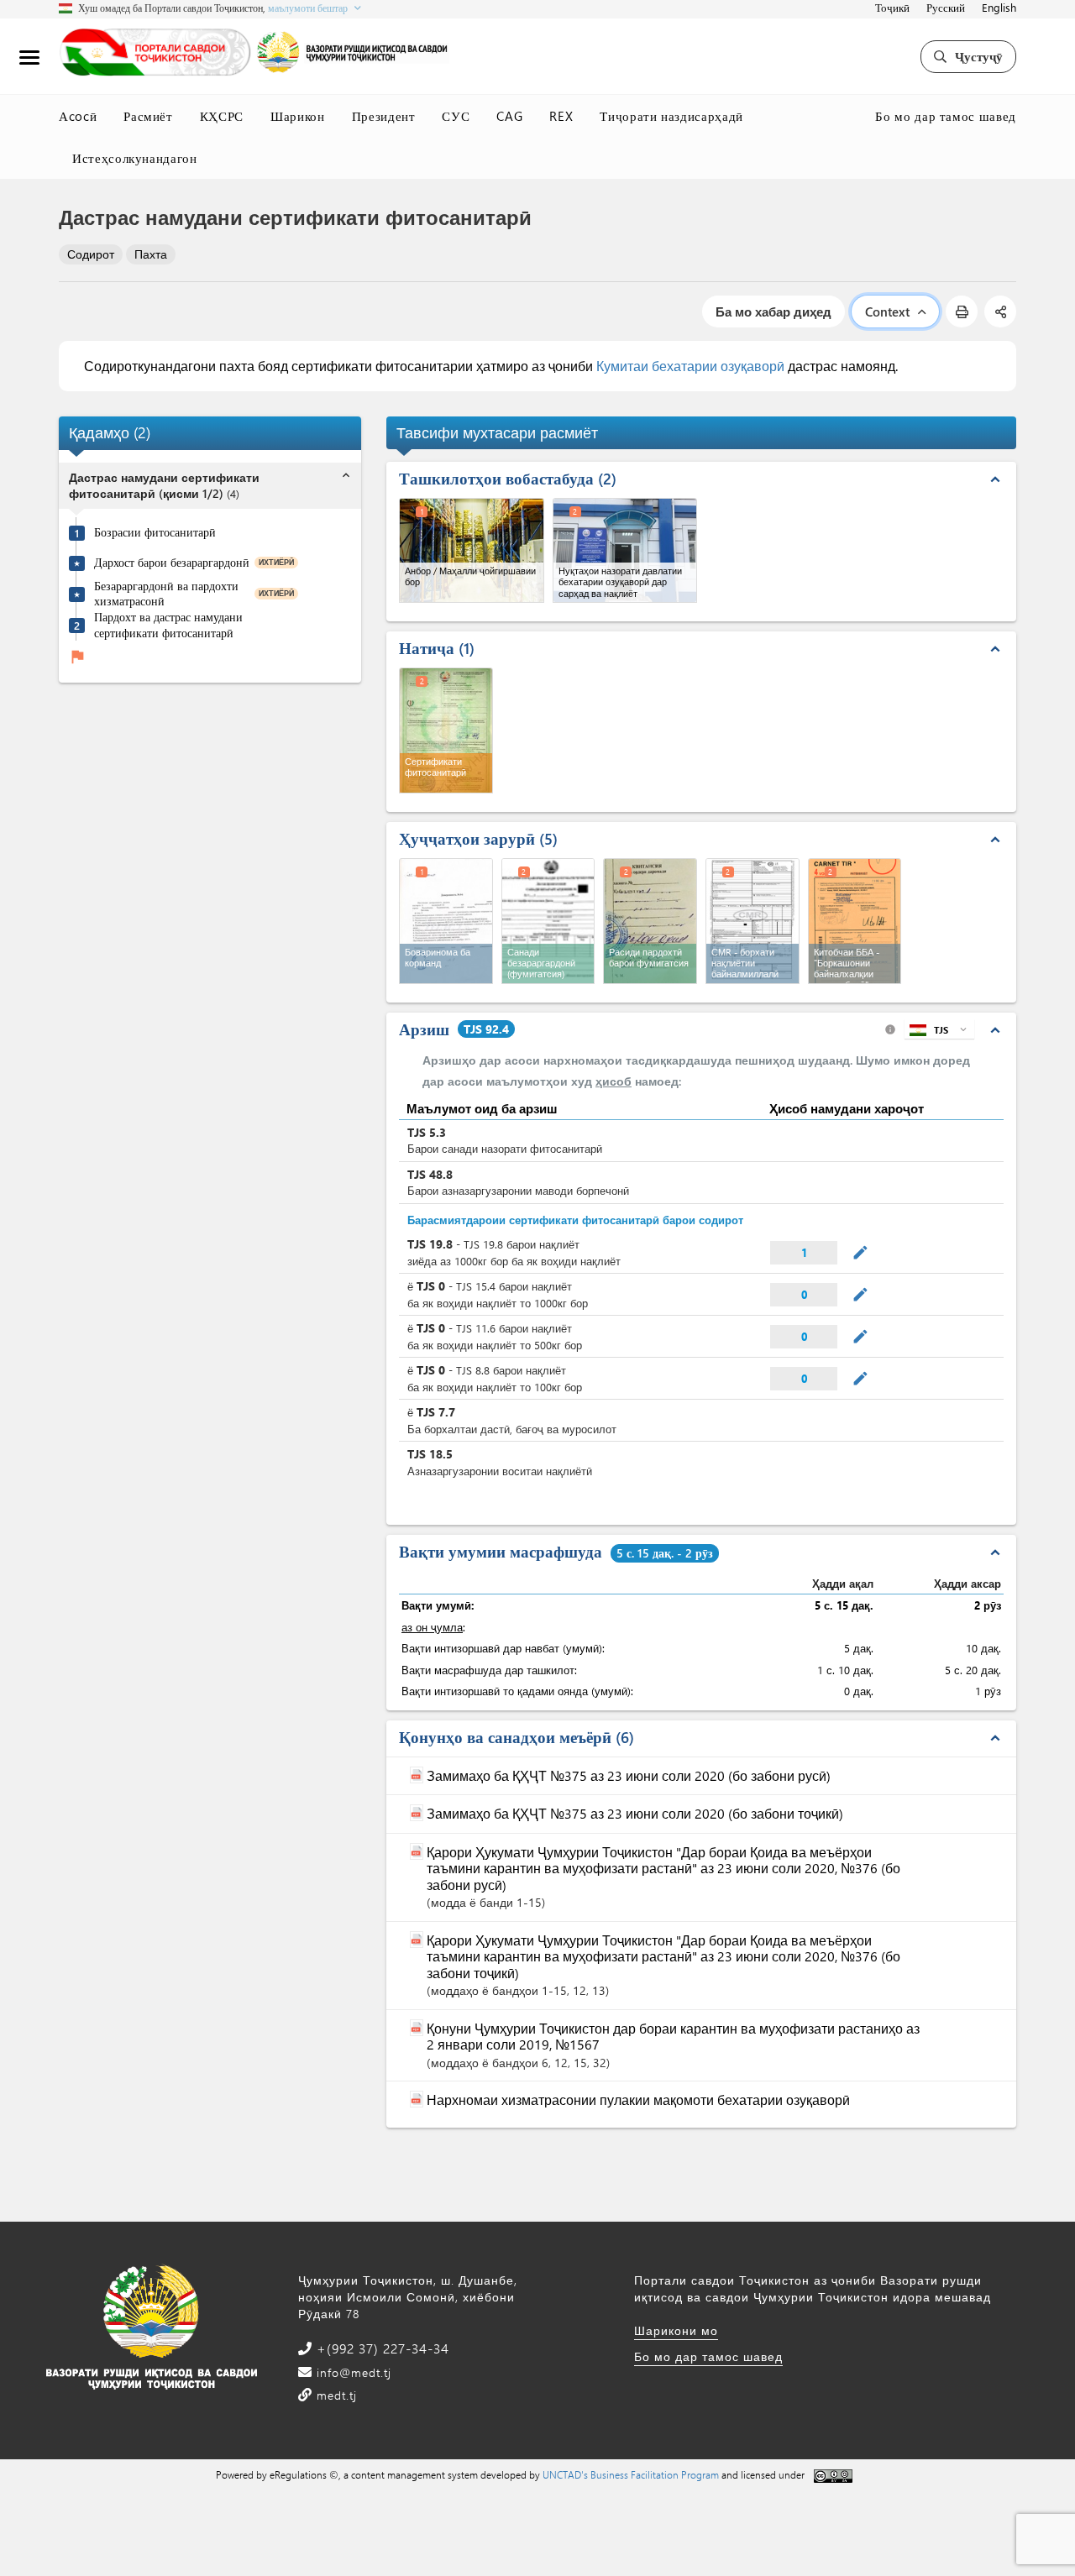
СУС (456, 116)
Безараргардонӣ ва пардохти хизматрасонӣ (166, 593)
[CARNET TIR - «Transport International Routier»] (855, 921)
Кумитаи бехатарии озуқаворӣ (690, 366)
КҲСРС (222, 116)
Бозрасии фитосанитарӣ (155, 532)
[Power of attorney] (446, 921)
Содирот (91, 254)
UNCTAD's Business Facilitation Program (631, 2474)
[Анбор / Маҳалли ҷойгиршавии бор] (472, 550)
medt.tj (335, 2395)
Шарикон (298, 116)
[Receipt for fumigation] (650, 921)
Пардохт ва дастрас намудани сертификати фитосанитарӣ (168, 624)
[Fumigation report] (548, 921)
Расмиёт (148, 116)
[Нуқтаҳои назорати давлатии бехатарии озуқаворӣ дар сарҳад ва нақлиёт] (625, 550)
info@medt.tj (352, 2372)
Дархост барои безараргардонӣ (172, 563)
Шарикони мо (676, 2330)
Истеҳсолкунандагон (135, 158)
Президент (384, 116)
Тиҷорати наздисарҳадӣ (671, 116)
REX (561, 116)
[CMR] (752, 921)
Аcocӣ (78, 116)
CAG (509, 116)
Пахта (151, 254)
